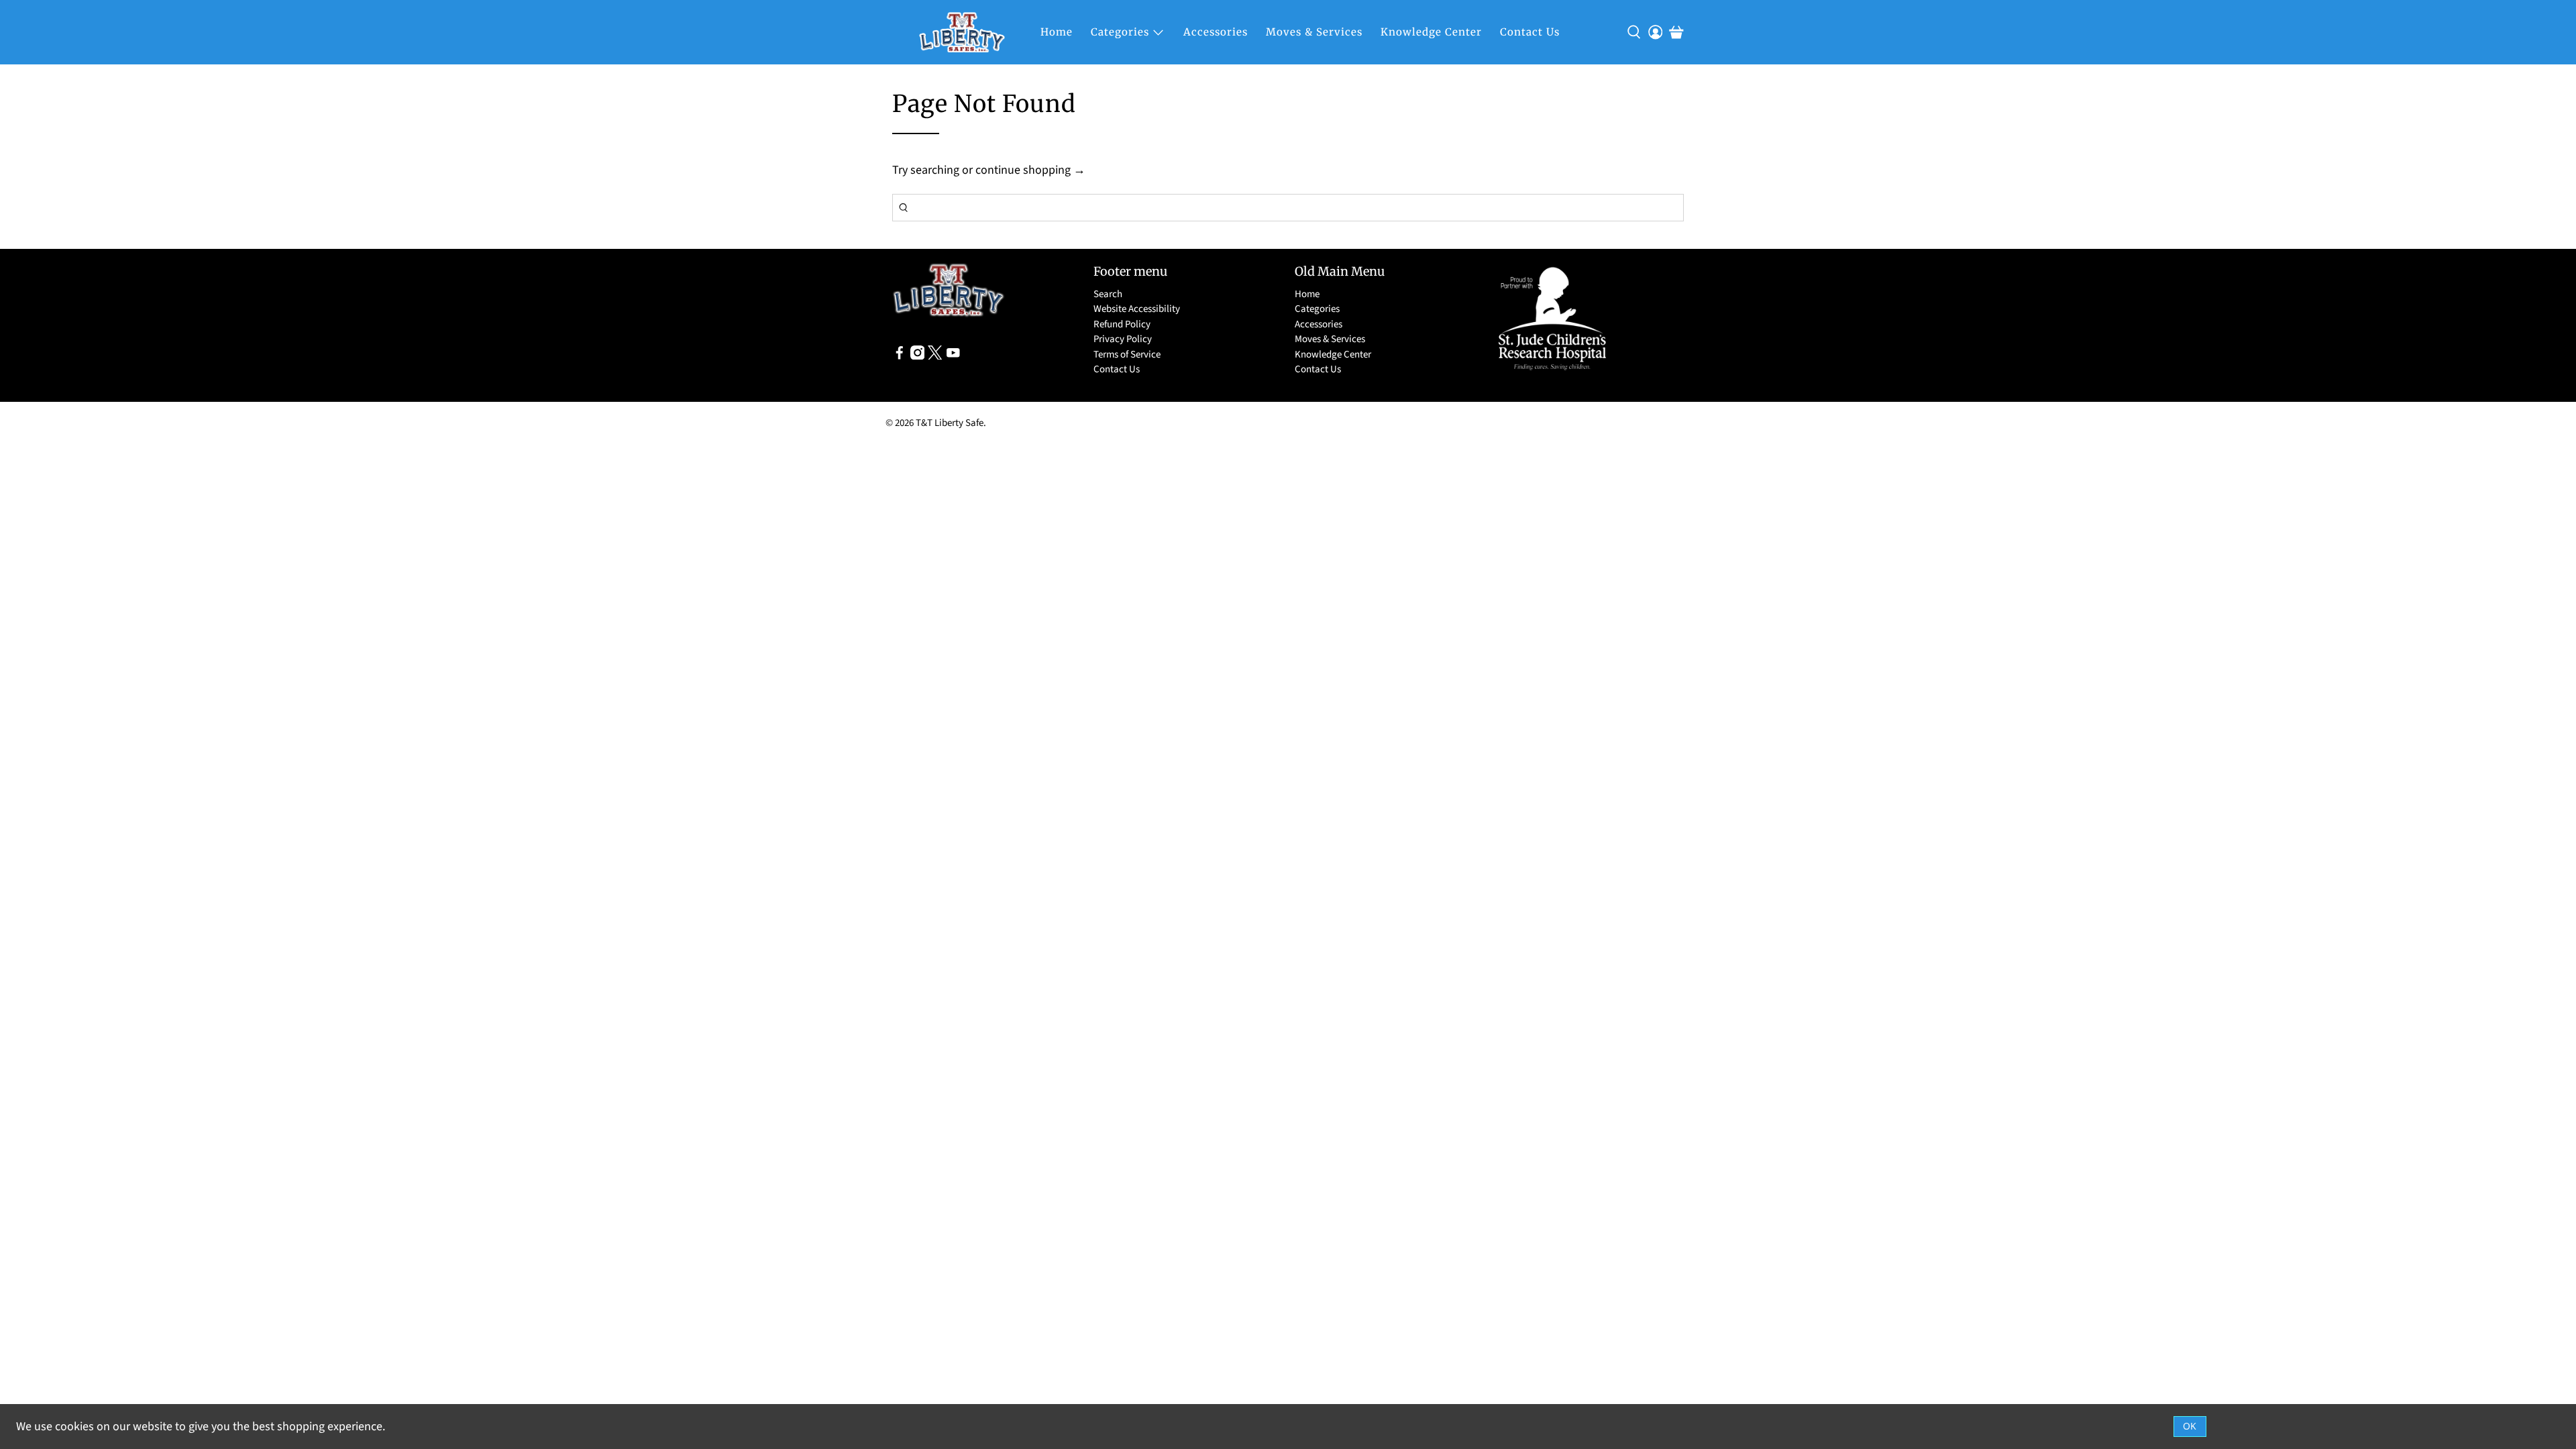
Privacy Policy (1123, 339)
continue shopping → (1030, 170)
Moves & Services (1314, 32)
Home (1057, 32)
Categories (1120, 32)
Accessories (1216, 32)
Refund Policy (1122, 324)
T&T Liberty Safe (950, 423)
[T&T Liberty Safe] (962, 32)
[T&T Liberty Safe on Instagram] (918, 357)
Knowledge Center (1431, 32)
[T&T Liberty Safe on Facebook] (900, 357)
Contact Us (1530, 32)
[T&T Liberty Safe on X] (935, 357)
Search (1108, 294)
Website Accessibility (1137, 309)
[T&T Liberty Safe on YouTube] (953, 357)
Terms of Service (1127, 355)
